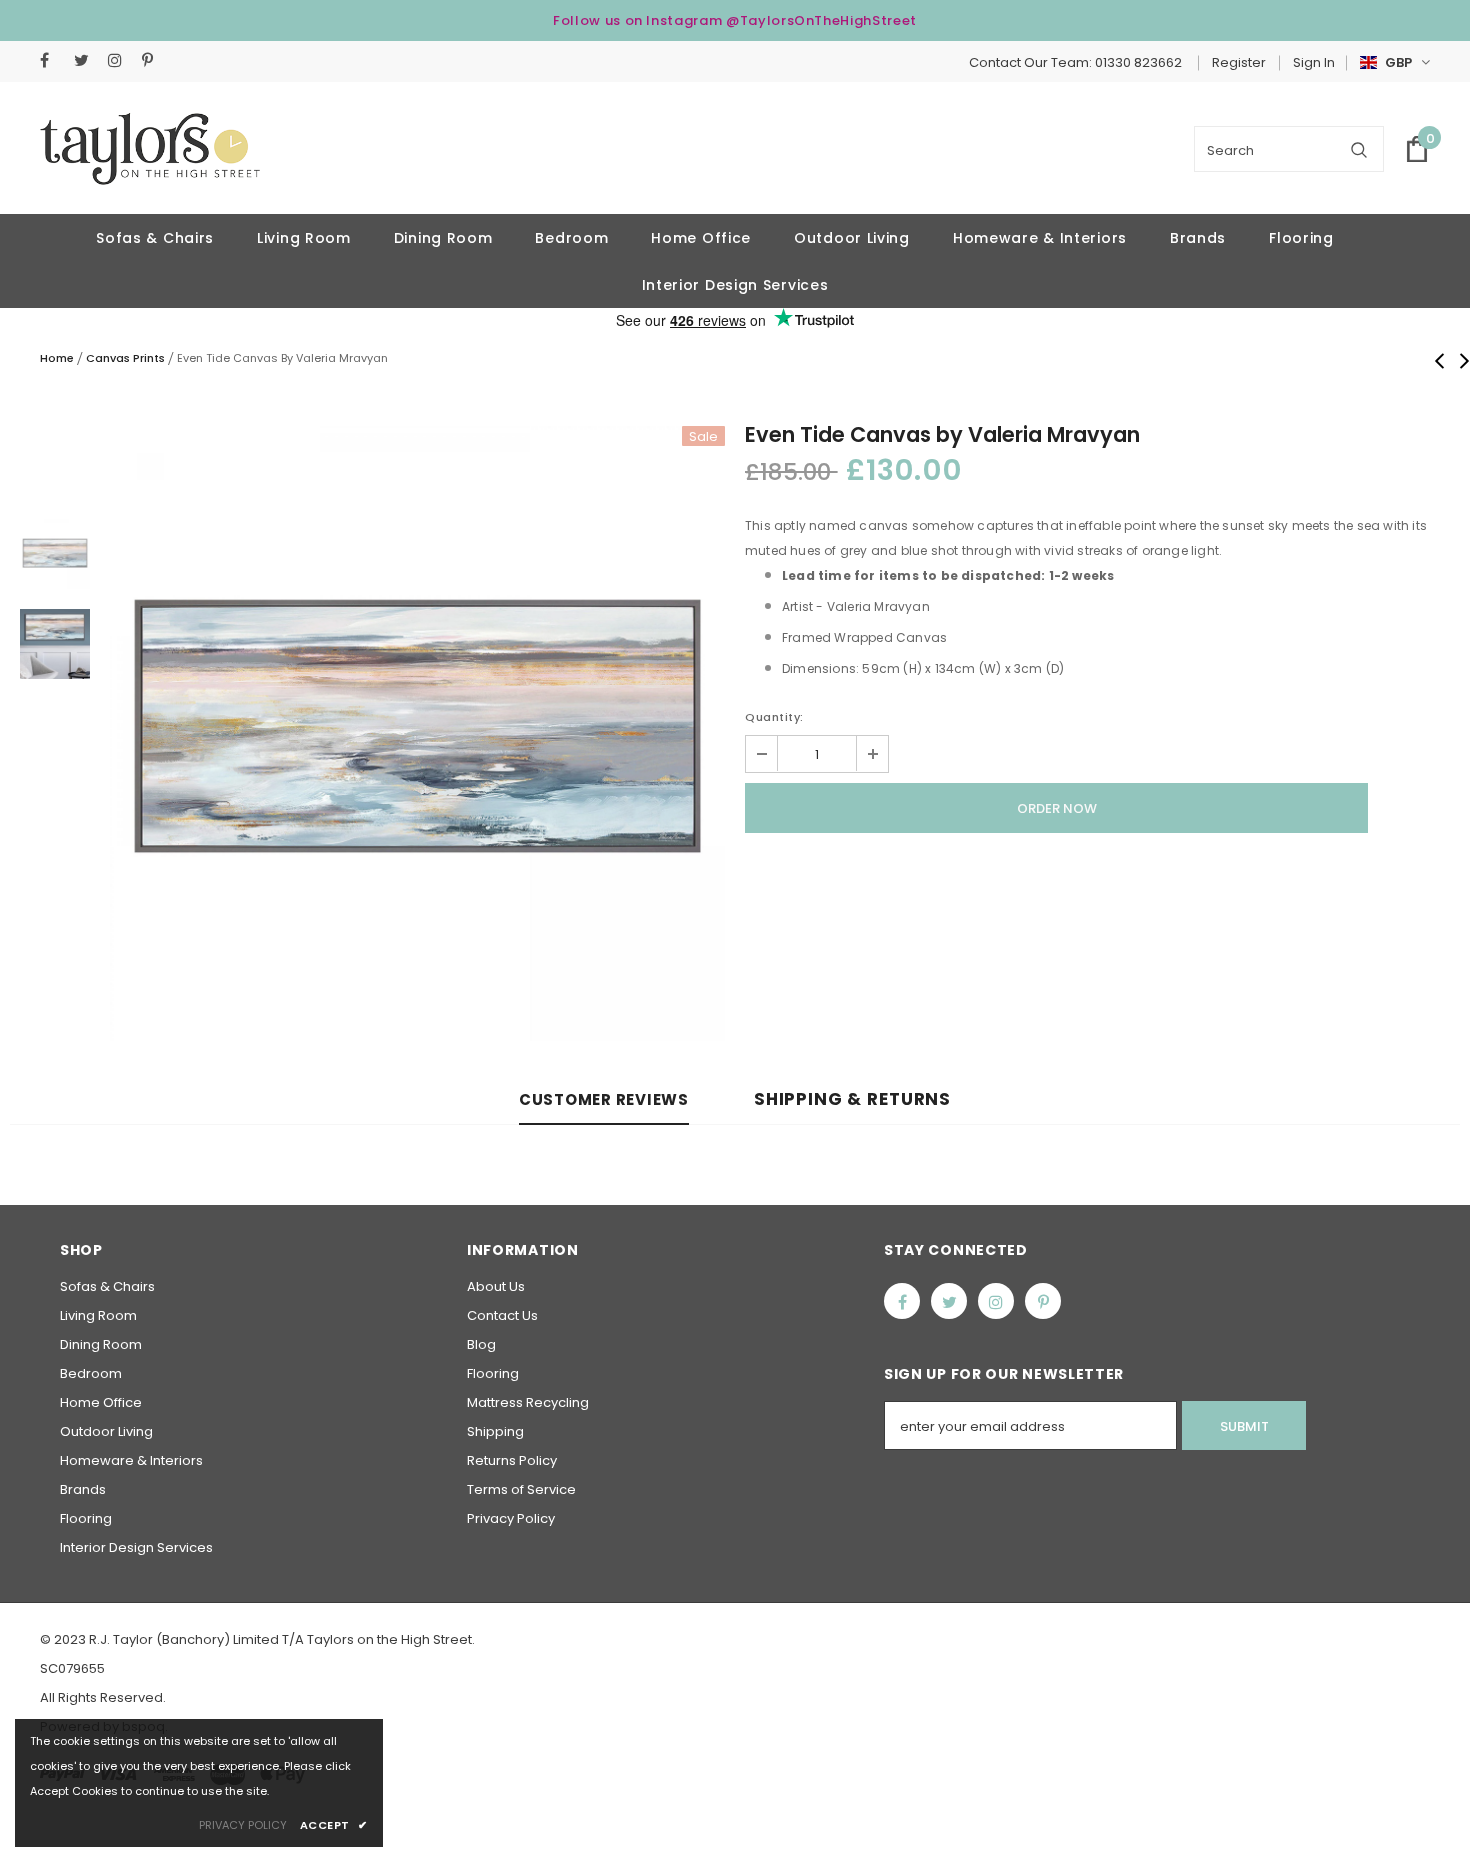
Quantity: (774, 717)
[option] (417, 733)
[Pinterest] (154, 60)
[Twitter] (86, 60)
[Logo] (150, 149)
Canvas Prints (125, 358)
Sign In (1314, 62)
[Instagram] (120, 60)
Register (1239, 62)
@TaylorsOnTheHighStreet (821, 20)
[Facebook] (52, 60)
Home (57, 358)
